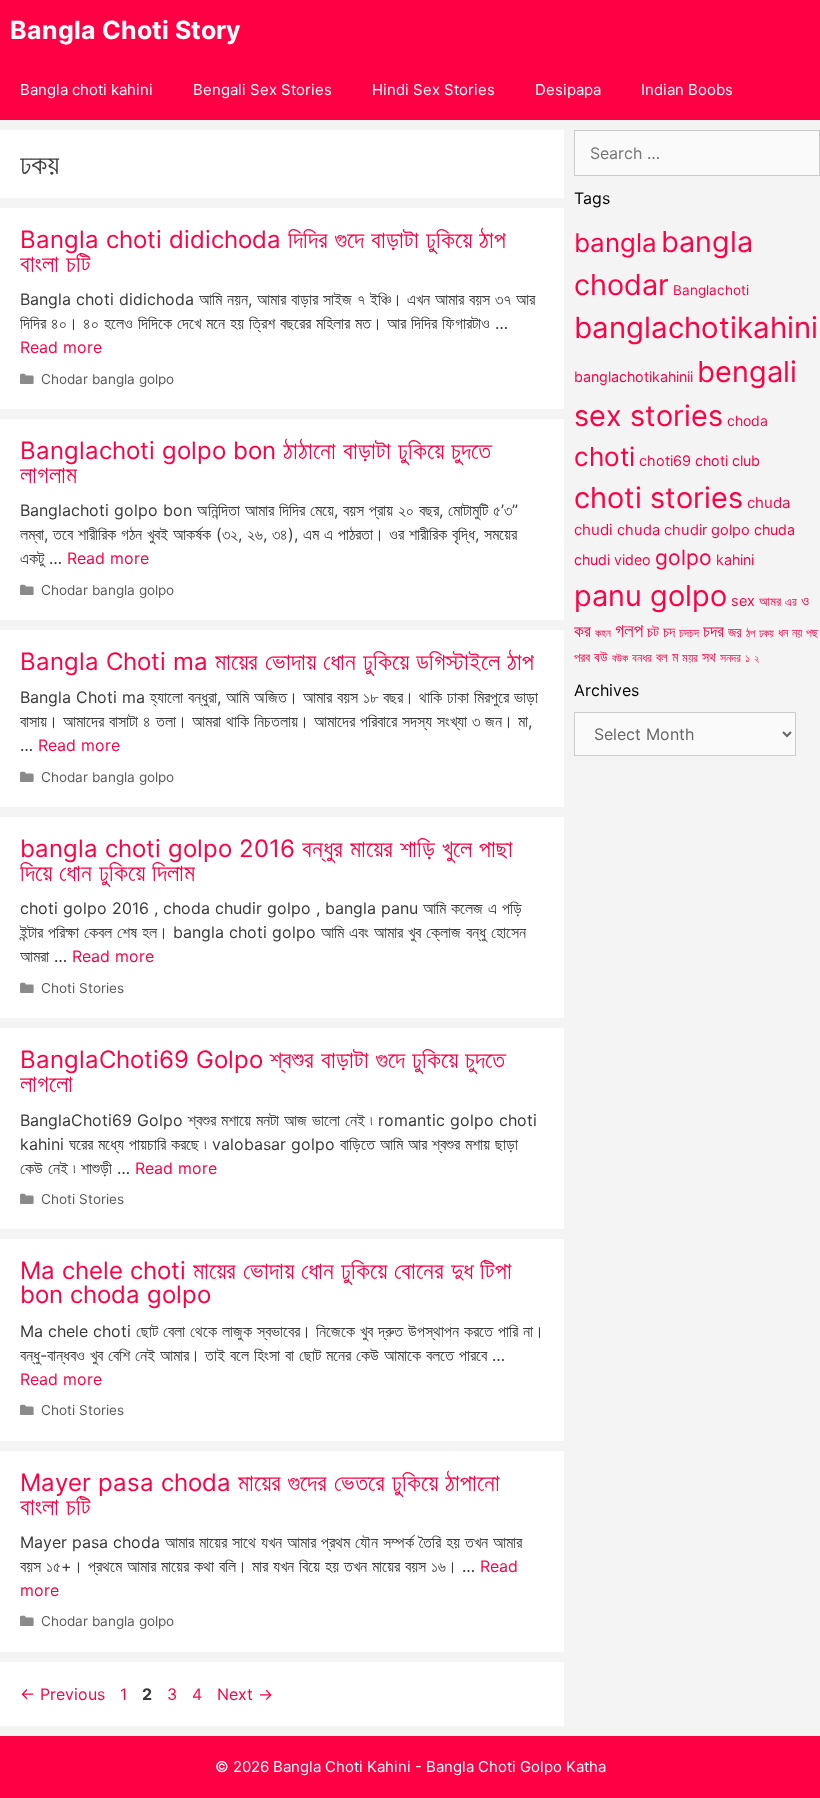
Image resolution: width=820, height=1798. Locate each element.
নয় (797, 633)
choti (604, 456)
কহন (603, 633)
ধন (783, 633)
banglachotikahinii (633, 376)
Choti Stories (82, 988)
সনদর (730, 658)
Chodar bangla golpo (107, 379)
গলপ (629, 630)
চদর (713, 631)
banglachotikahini (696, 327)
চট (653, 631)
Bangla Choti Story (125, 30)
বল (662, 657)
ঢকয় (766, 633)
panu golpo (650, 595)
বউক (620, 658)
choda (747, 420)
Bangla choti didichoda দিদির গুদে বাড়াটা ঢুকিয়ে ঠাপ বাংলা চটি (263, 251)
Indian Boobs (687, 89)
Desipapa (568, 89)
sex (743, 600)
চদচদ (689, 633)
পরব (582, 657)
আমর (770, 601)
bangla (615, 242)
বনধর (642, 658)
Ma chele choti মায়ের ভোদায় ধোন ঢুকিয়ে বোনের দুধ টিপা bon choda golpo (266, 1282)
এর (791, 601)
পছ (812, 633)
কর (582, 630)
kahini (735, 559)
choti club (727, 460)
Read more (61, 347)
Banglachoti (711, 290)
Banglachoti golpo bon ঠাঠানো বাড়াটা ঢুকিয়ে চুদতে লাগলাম (255, 462)
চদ (669, 632)
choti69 (665, 460)
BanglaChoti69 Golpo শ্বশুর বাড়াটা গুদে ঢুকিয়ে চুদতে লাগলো (262, 1071)
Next (245, 1694)
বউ (601, 657)
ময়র (690, 657)
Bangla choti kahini (86, 89)
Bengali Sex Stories (262, 89)
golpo (683, 557)
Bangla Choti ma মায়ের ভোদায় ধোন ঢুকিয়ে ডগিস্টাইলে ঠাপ (277, 661)
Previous (62, 1694)
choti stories (658, 497)
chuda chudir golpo (683, 530)
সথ (709, 656)
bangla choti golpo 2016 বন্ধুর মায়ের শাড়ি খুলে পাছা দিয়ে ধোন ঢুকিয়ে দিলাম (266, 860)
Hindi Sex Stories (433, 89)
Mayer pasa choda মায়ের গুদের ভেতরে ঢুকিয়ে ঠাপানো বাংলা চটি (260, 1494)
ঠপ (750, 633)
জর (735, 632)
